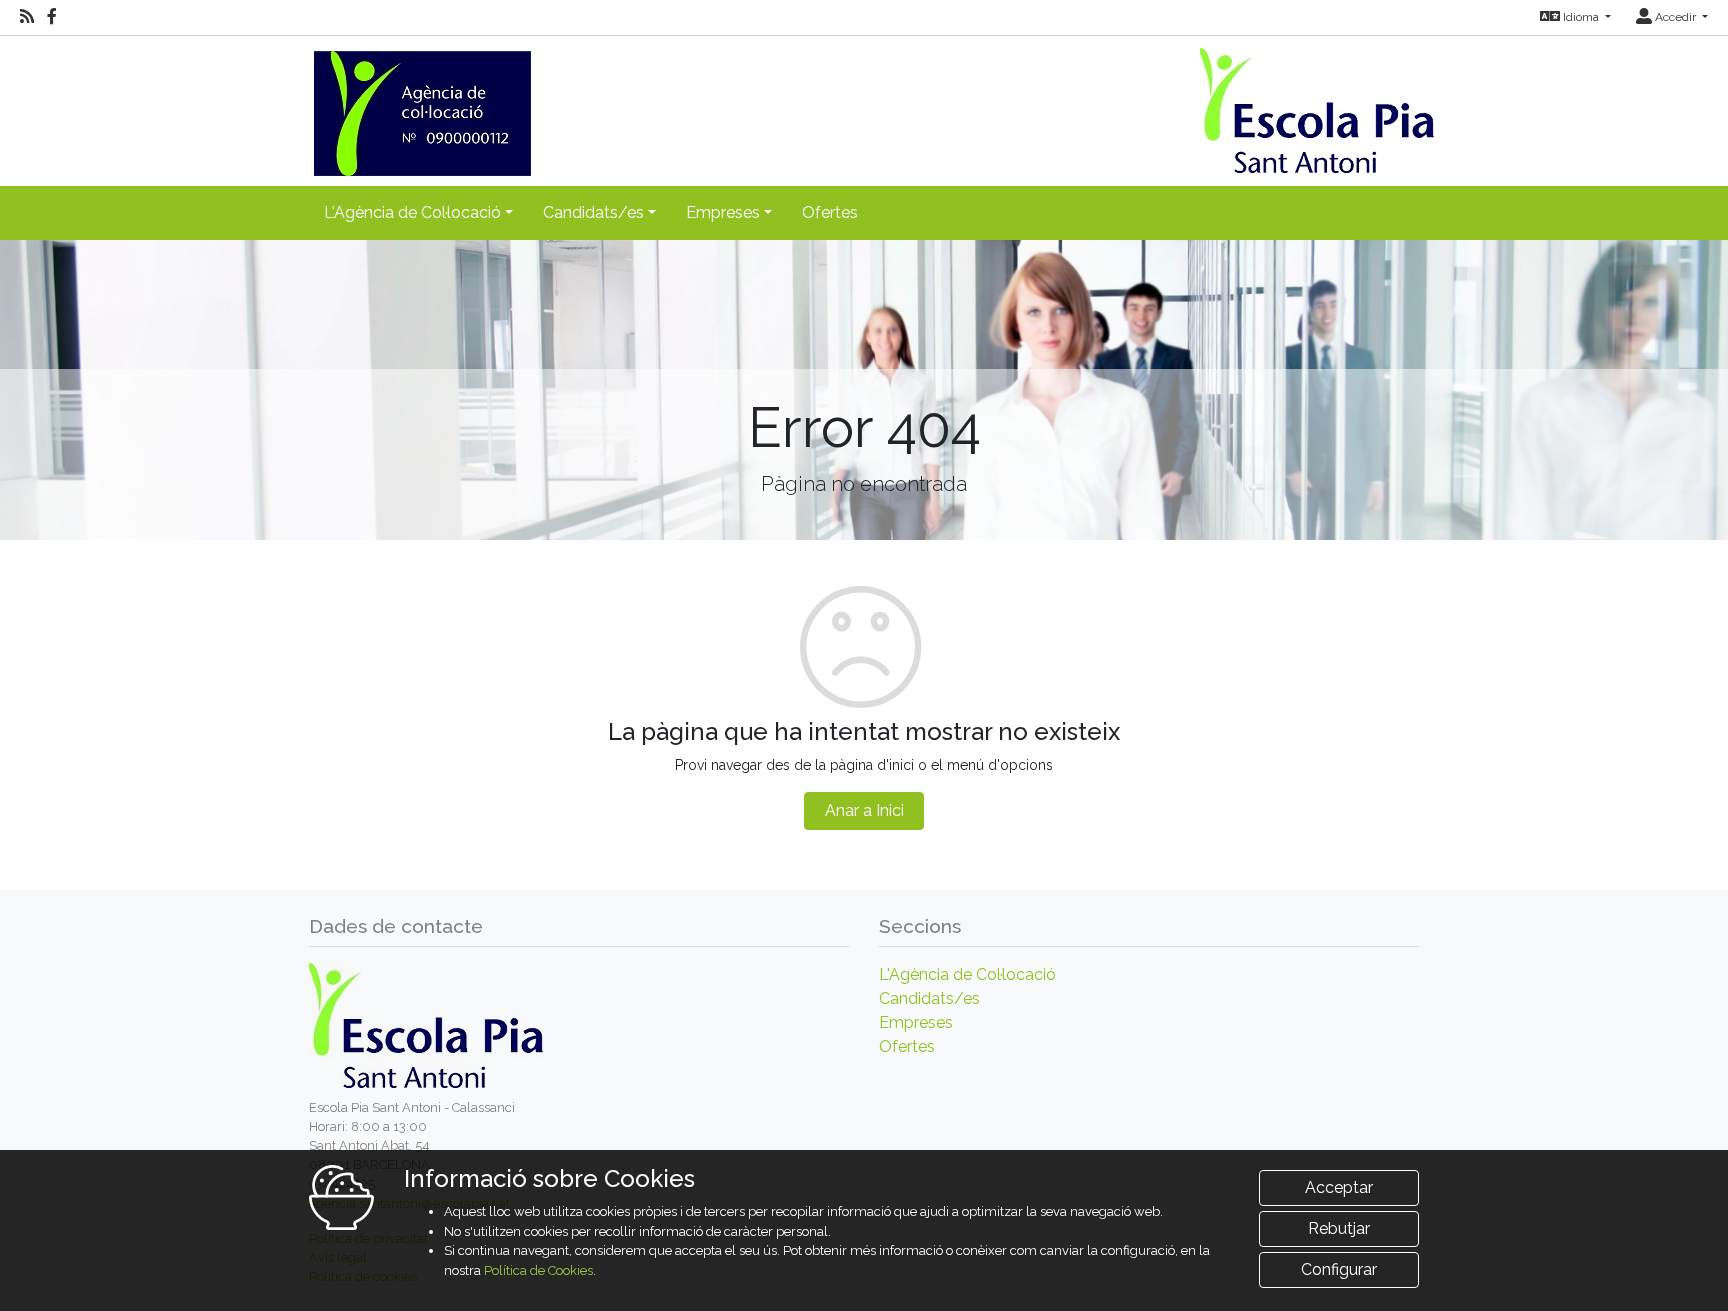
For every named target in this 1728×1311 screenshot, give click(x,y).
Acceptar (1339, 1187)
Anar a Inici (864, 810)
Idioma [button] (1581, 17)
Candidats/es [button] (593, 212)
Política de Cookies (538, 1270)
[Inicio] (420, 104)
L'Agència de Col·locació (967, 974)
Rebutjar (1339, 1228)
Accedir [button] (1675, 17)
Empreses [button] (723, 212)
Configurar (1339, 1269)
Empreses (916, 1022)
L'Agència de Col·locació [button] (412, 212)
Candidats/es (929, 998)
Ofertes (830, 212)
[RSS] (27, 17)
